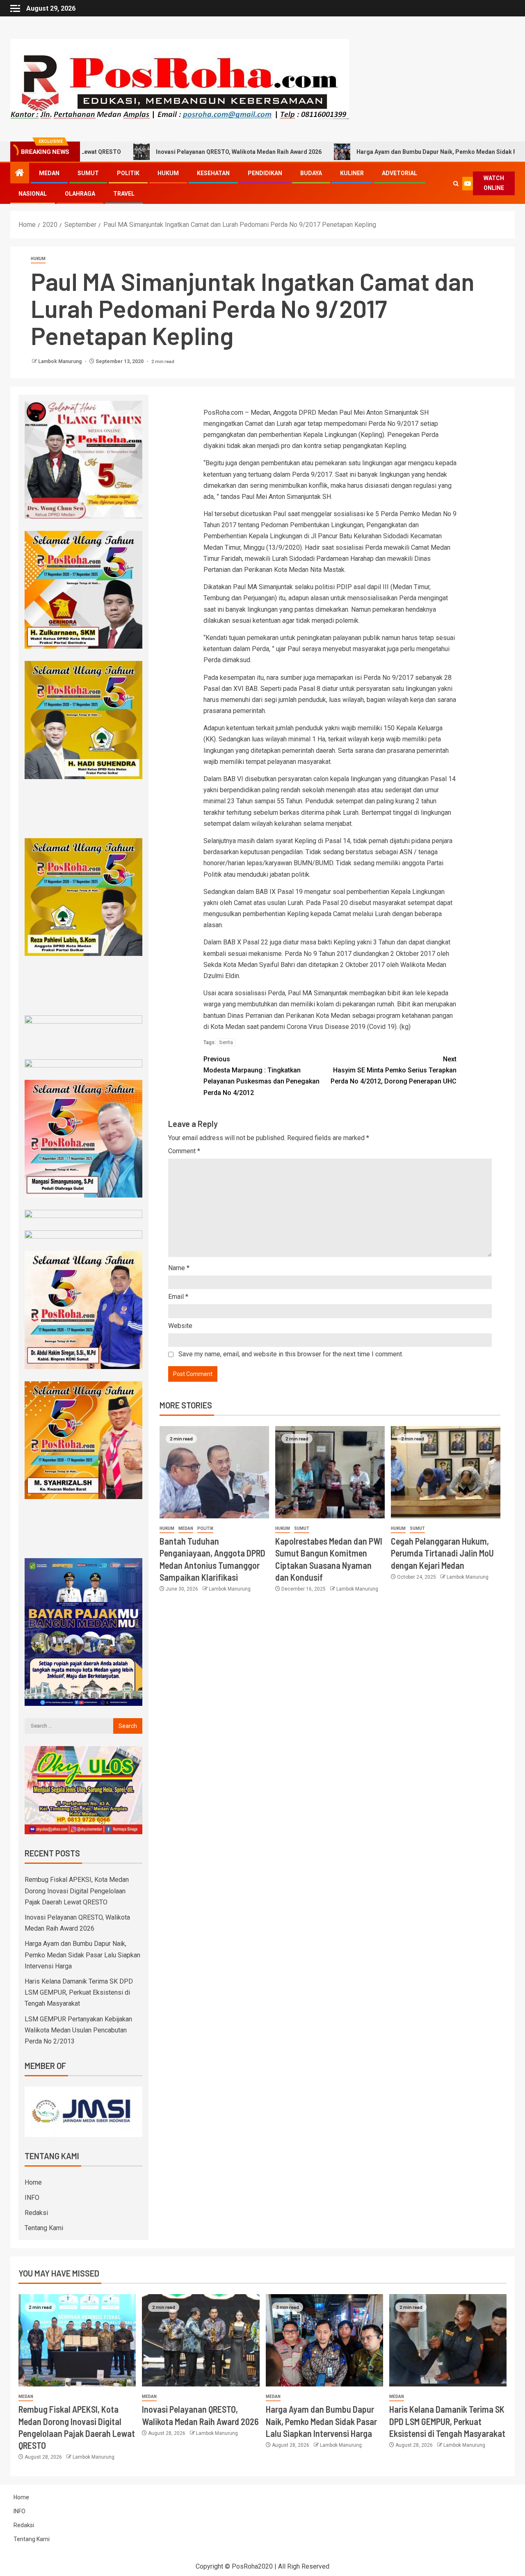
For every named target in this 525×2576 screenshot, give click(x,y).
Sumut (88, 173)
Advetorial (399, 173)
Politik (128, 173)
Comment (184, 1151)
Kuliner (352, 173)
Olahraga (80, 194)
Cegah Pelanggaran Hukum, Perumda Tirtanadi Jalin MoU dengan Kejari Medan (442, 1553)
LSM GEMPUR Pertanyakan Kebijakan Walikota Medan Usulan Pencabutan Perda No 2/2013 (78, 2030)
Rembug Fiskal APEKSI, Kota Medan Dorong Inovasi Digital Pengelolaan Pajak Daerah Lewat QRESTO (77, 1891)
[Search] (456, 184)
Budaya (311, 173)
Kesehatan (213, 173)
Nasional (33, 194)
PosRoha (245, 2566)
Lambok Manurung (60, 361)
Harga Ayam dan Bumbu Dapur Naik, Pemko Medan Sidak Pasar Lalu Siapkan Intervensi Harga (82, 1955)
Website (180, 1326)
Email (178, 1297)
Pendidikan (265, 173)
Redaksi (36, 2213)
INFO (32, 2198)
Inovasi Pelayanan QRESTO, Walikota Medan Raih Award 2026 (150, 152)
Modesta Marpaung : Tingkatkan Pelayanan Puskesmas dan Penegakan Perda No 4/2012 (261, 1076)
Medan (49, 173)
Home (33, 2182)
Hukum (168, 173)
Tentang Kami (44, 2228)
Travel (124, 194)
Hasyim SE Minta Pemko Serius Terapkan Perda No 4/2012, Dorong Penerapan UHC (394, 1070)
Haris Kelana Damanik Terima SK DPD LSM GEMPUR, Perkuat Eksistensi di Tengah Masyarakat (79, 1992)
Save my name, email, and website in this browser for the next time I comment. (291, 1354)
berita (226, 1042)
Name (179, 1268)
